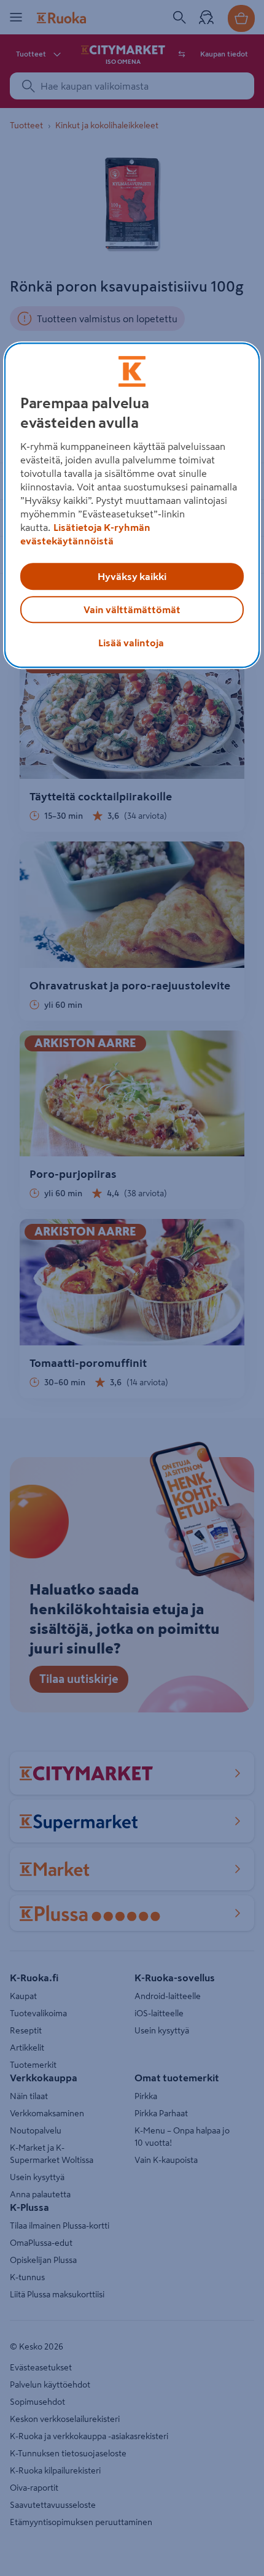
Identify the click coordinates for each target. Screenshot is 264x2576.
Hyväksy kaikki (132, 576)
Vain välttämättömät (132, 609)
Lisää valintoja (131, 643)
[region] (132, 505)
